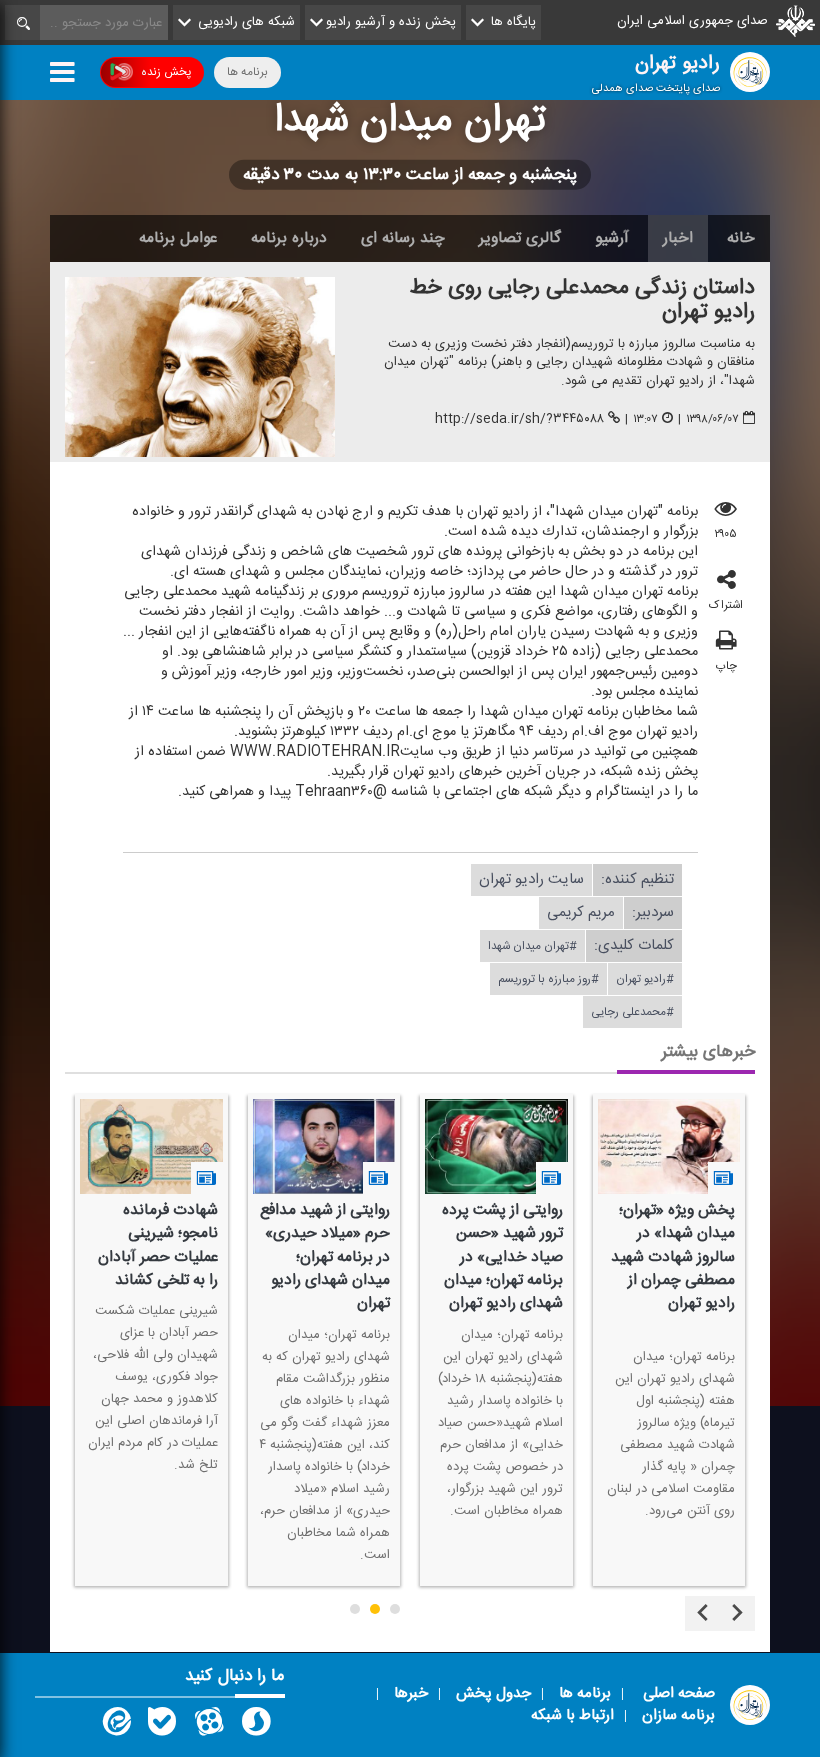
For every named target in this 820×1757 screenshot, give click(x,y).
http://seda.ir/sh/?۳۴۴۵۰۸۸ (519, 419)
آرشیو (612, 238)
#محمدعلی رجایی (632, 1012)
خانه (741, 238)
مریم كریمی (581, 912)
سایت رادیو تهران (531, 879)
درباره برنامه (289, 238)
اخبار (678, 238)
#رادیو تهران (645, 979)
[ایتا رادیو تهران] (115, 1726)
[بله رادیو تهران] (162, 1726)
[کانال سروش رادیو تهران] (256, 1726)
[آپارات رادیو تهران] (209, 1726)
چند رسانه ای (403, 238)
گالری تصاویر (520, 238)
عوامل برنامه (178, 238)
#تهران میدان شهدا (532, 946)
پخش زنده (166, 72)
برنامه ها (247, 72)
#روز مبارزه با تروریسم (548, 979)
